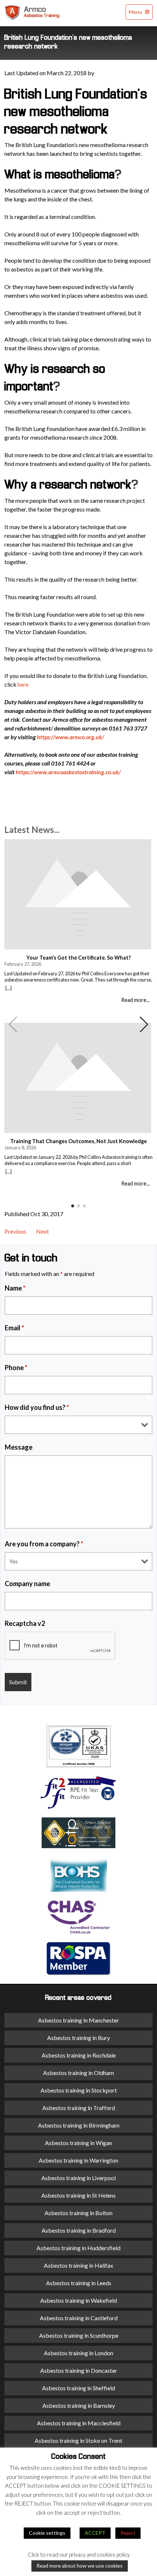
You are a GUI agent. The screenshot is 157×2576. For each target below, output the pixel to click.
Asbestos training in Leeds (79, 2283)
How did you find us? (37, 1407)
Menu (136, 12)
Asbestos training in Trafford (79, 2108)
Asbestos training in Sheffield (78, 2388)
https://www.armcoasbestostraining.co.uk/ (68, 772)
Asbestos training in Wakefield (78, 2300)
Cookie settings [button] (47, 2533)
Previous (15, 1231)
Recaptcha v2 (25, 1623)
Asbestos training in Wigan (78, 2143)
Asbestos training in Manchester (78, 2020)
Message (19, 1447)
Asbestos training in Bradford (79, 2230)
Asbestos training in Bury (78, 2038)
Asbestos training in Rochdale (79, 2055)
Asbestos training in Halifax (78, 2265)
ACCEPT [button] (95, 2533)
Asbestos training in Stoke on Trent (78, 2440)
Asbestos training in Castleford (79, 2318)
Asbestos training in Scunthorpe (79, 2335)
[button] (144, 1025)
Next (43, 1231)
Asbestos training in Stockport (79, 2090)
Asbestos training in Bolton (78, 2213)
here (23, 684)
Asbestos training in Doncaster (79, 2370)
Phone (16, 1368)
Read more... (135, 1000)
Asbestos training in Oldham (78, 2073)
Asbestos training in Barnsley (79, 2405)
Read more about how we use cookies (80, 2566)
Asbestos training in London (78, 2353)
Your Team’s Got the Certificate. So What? (78, 958)
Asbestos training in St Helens (78, 2195)
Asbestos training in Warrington (78, 2160)
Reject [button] (128, 2533)
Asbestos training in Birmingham (79, 2125)
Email (14, 1328)
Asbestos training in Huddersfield (78, 2248)
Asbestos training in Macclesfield (79, 2423)
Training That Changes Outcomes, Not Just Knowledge (78, 1141)
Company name (27, 1584)
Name (15, 1288)
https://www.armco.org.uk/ (70, 737)
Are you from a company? (44, 1544)
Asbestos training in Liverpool (78, 2178)
